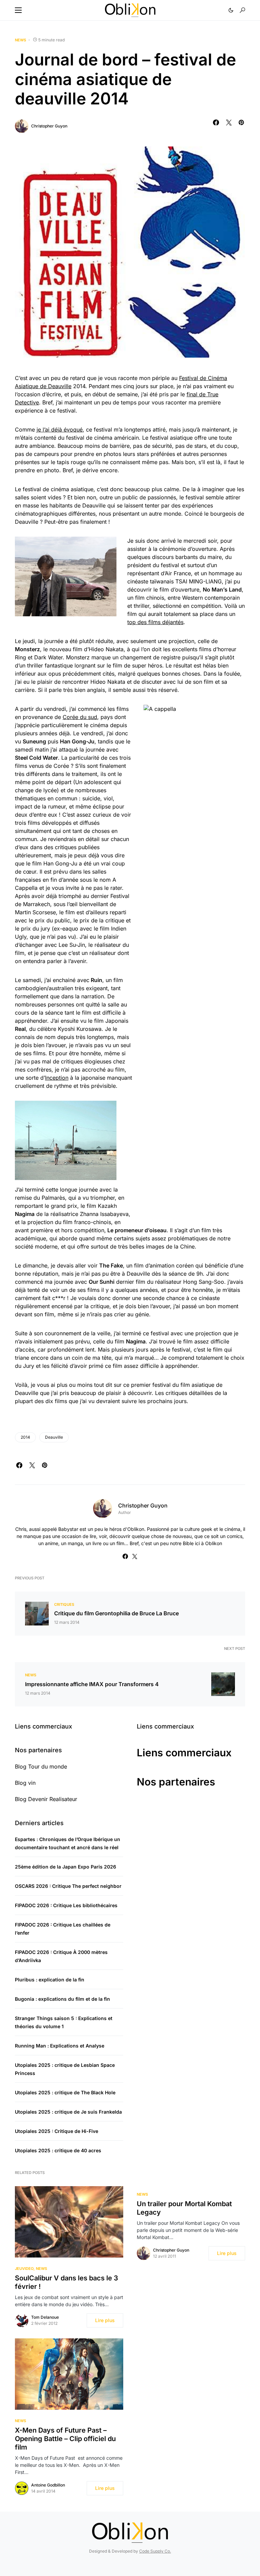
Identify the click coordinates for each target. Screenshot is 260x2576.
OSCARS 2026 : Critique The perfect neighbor (68, 1886)
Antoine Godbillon (48, 2485)
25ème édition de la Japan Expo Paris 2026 (66, 1867)
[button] (18, 10)
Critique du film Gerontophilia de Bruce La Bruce (116, 1613)
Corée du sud (80, 717)
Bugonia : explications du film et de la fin (62, 1999)
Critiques (64, 1604)
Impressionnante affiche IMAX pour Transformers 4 (92, 1684)
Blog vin (25, 1783)
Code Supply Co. (155, 2551)
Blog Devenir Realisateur (46, 1799)
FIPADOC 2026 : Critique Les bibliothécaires (66, 1905)
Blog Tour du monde (41, 1766)
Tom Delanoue (45, 2317)
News (20, 40)
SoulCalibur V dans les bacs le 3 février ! (67, 2282)
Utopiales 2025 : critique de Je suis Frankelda (68, 2112)
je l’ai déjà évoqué (60, 430)
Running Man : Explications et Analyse (60, 2046)
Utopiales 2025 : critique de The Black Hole (65, 2092)
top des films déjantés (155, 622)
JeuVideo (24, 2269)
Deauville (54, 1437)
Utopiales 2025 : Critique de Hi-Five (57, 2131)
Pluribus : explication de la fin (50, 1980)
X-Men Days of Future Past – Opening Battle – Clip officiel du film (65, 2439)
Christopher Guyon (49, 126)
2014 (25, 1437)
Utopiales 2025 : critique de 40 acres (58, 2150)
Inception (57, 1078)
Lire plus (105, 2320)
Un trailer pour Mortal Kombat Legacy (184, 2208)
